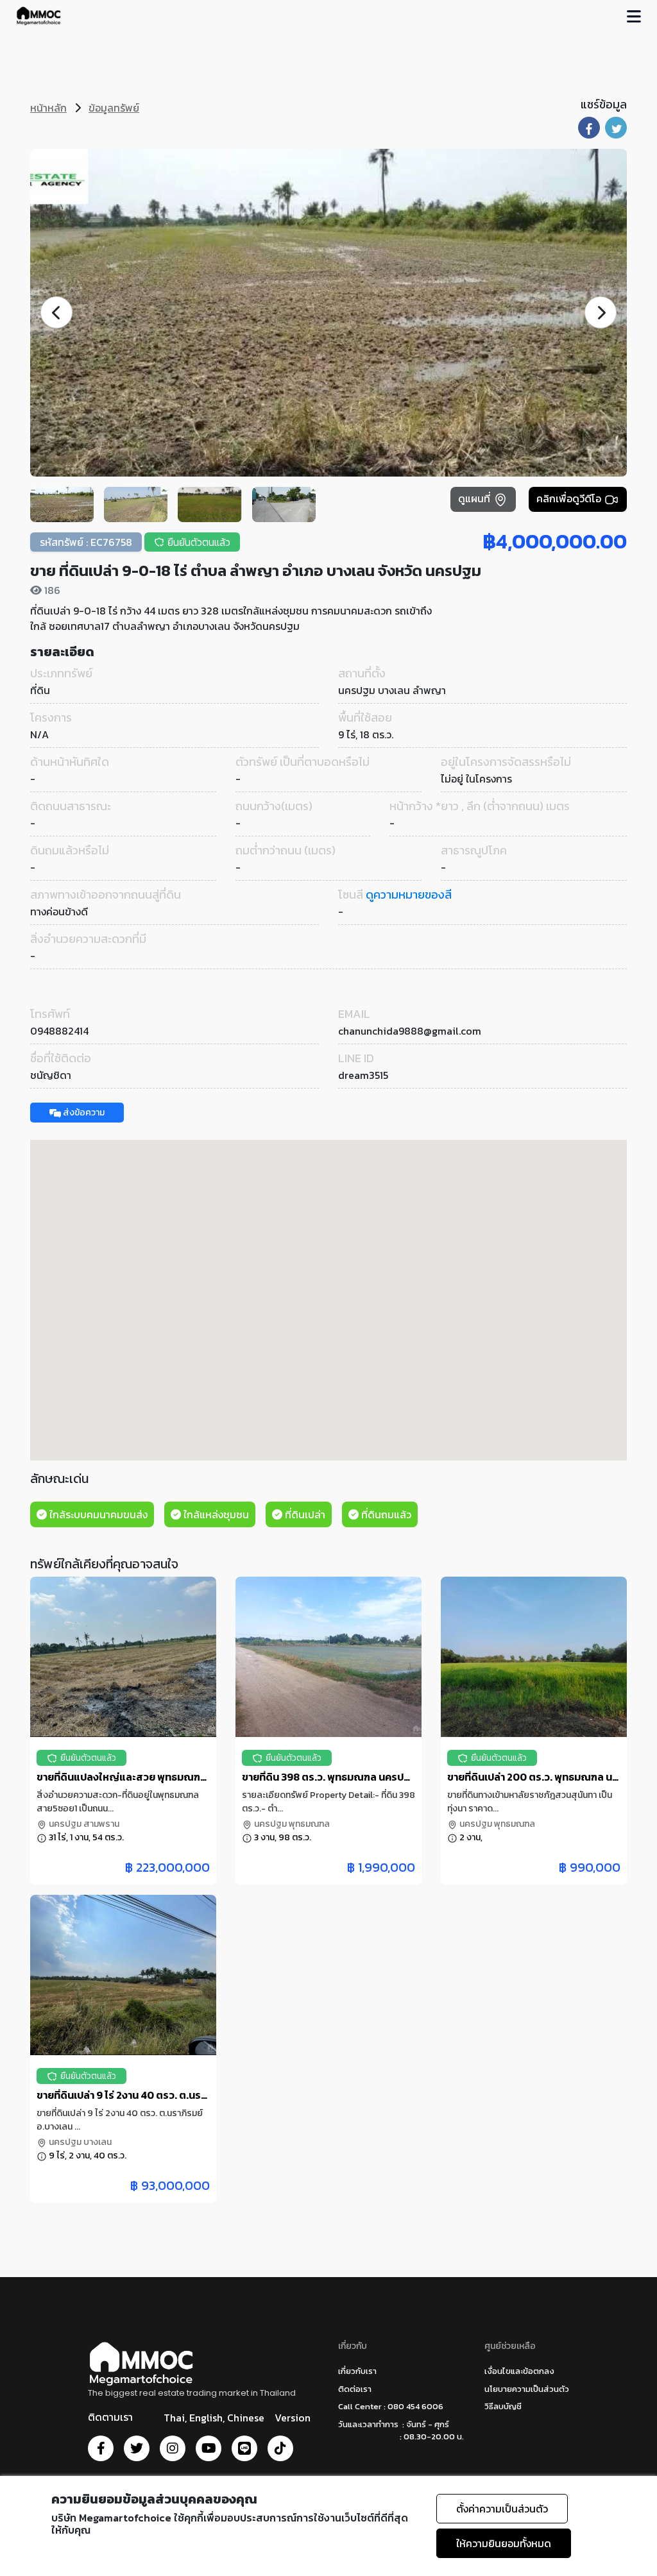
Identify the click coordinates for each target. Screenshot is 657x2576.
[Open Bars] (634, 16)
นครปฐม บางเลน (79, 2142)
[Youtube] (209, 2448)
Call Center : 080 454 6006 (391, 2406)
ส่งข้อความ (83, 1113)
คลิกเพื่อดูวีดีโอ (570, 498)
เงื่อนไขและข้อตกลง (519, 2371)
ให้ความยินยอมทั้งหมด (504, 2543)
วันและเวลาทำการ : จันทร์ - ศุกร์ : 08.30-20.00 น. (401, 2431)
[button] (601, 312)
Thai (174, 2418)
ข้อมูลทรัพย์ (114, 108)
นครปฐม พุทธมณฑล (291, 1824)
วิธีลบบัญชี (503, 2406)
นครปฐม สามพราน (83, 1824)
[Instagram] (173, 2448)
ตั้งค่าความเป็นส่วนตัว (502, 2509)
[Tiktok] (280, 2448)
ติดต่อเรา (355, 2389)
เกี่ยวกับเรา (357, 2371)
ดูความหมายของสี (409, 894)
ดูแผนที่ (475, 498)
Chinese (246, 2418)
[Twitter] (137, 2448)
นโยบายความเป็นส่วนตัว (527, 2389)
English (206, 2418)
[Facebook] (101, 2448)
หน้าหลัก (48, 108)
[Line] (244, 2448)
